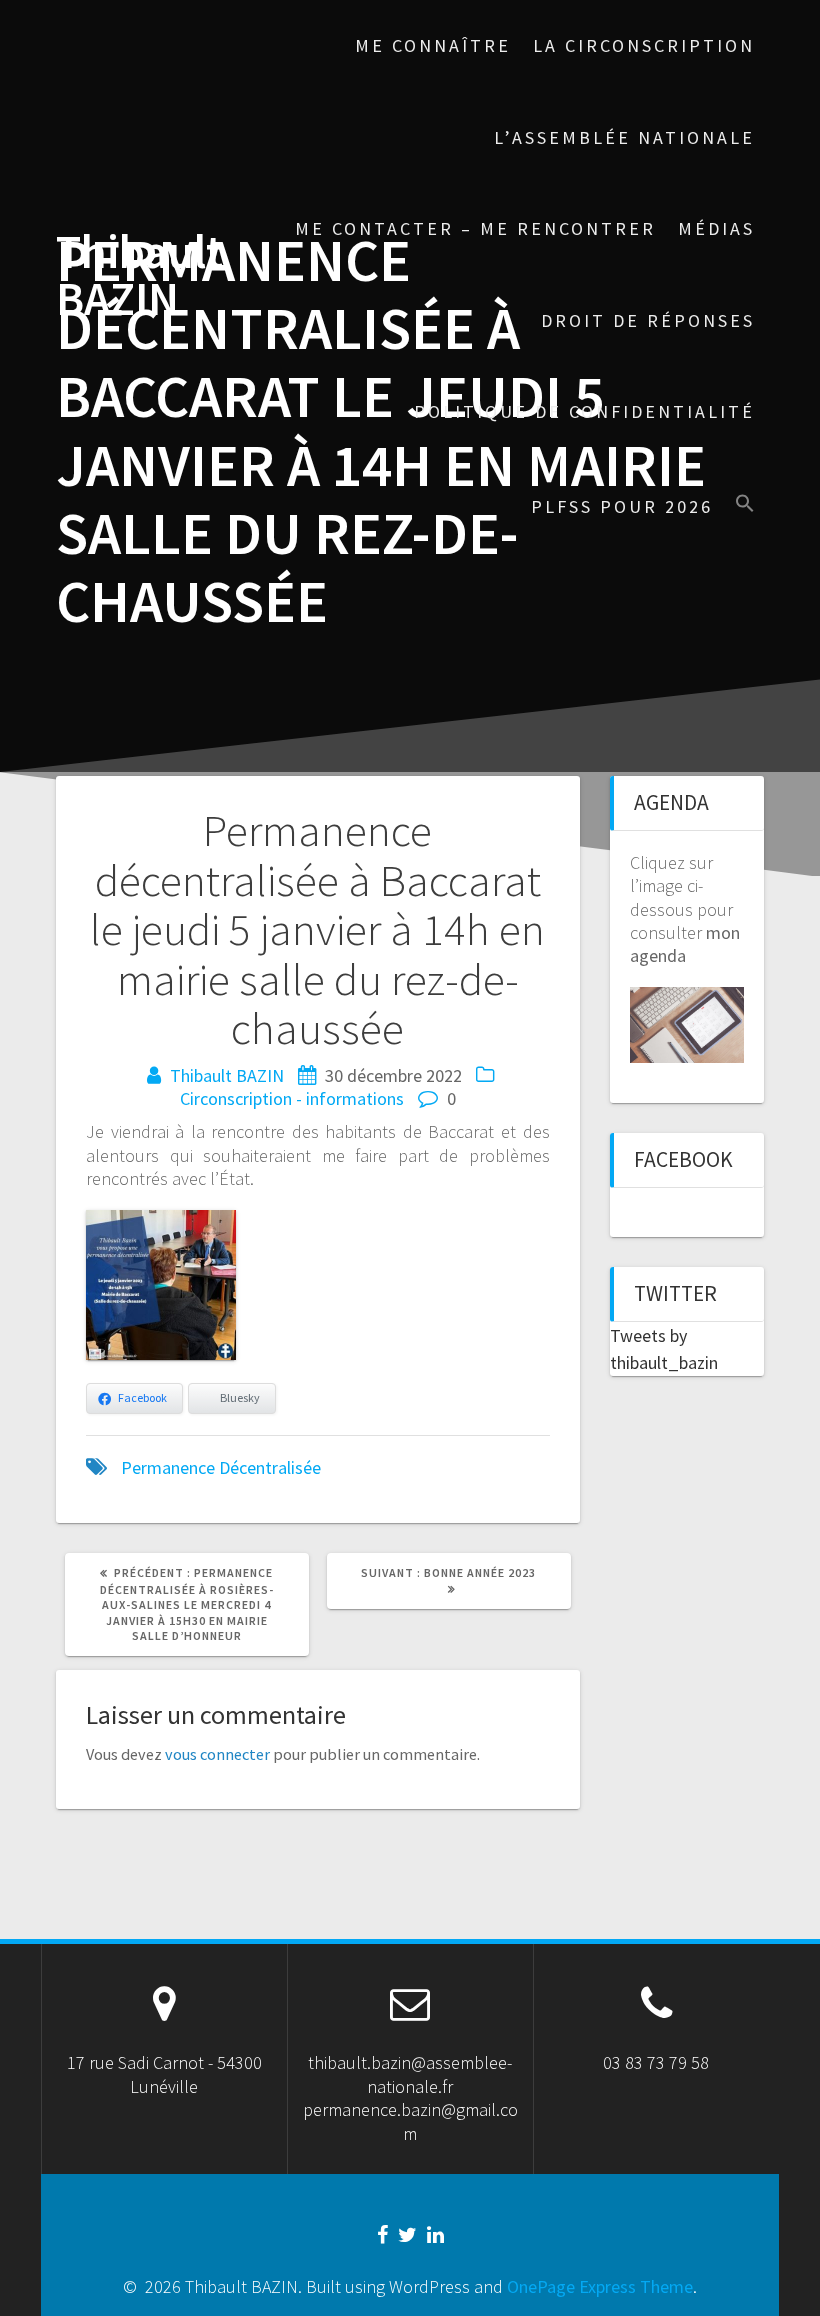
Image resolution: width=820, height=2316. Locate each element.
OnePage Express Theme (600, 2286)
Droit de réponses (648, 320)
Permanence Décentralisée (221, 1467)
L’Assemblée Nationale (624, 137)
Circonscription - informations (292, 1098)
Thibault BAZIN (139, 276)
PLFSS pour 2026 (622, 506)
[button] (745, 505)
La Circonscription (644, 45)
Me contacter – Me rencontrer (475, 228)
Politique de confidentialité (584, 411)
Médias (716, 228)
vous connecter (217, 1754)
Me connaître (433, 45)
